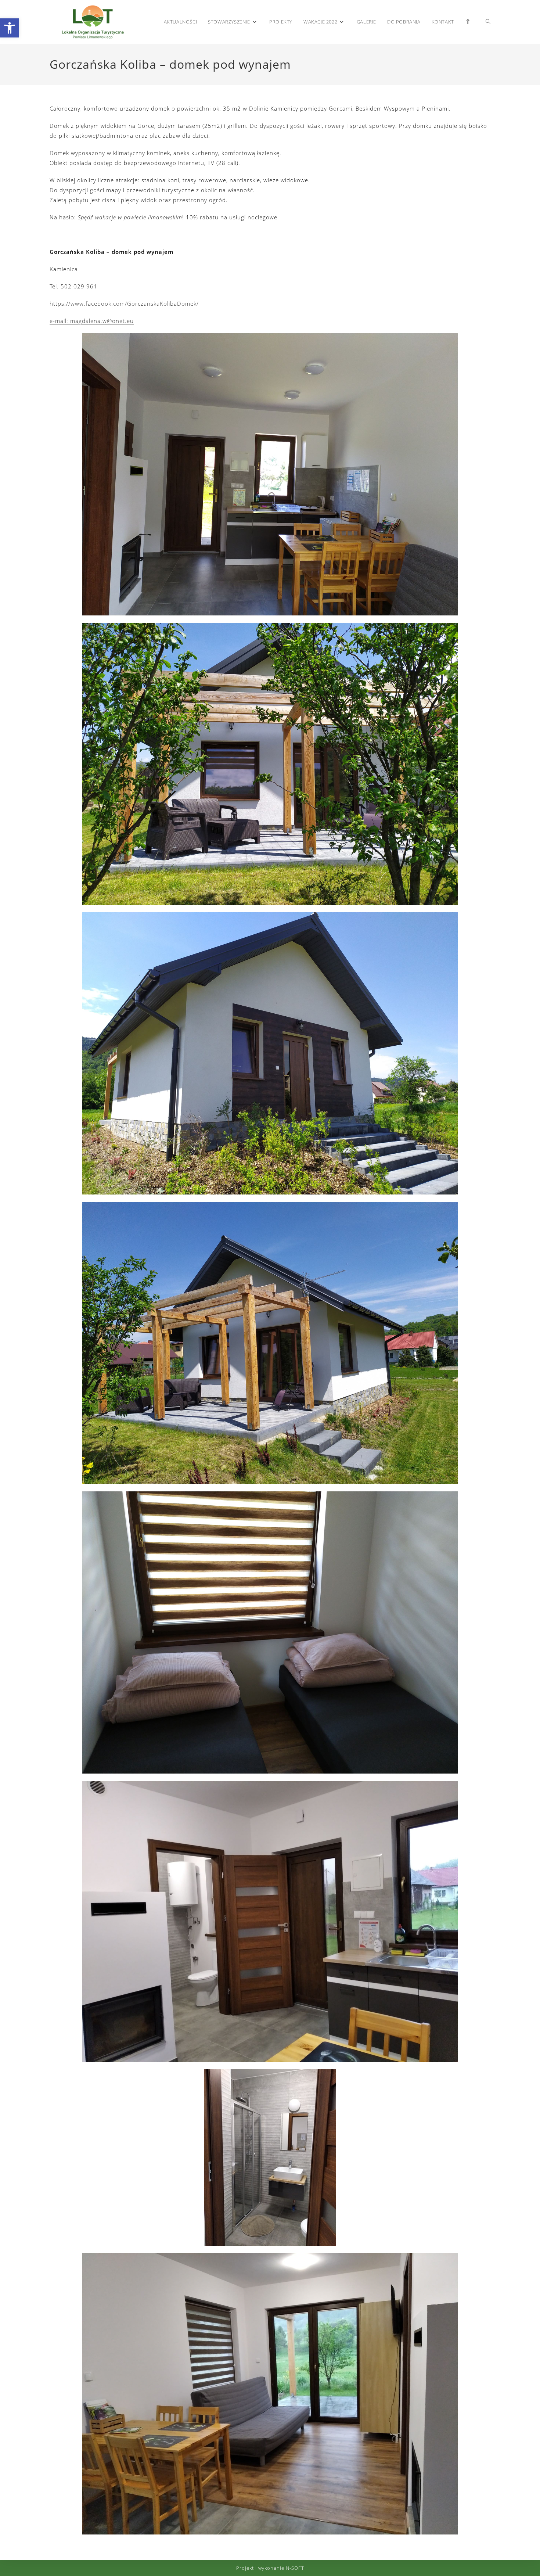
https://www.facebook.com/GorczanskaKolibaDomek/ (124, 303)
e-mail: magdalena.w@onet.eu (92, 321)
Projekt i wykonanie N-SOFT (270, 2568)
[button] (10, 28)
